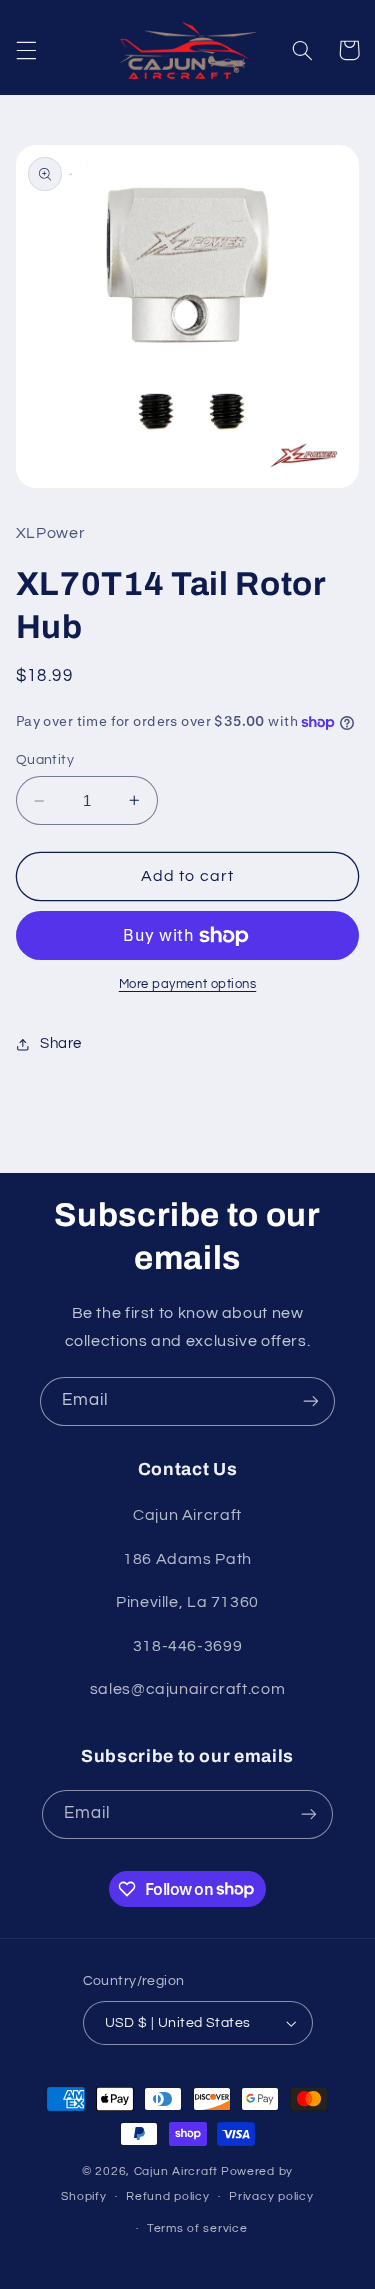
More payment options (188, 984)
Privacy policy (271, 2196)
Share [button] (61, 1043)
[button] (26, 50)
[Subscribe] (311, 1401)
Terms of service (197, 2228)
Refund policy (168, 2196)
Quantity (45, 760)
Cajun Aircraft (176, 2171)
